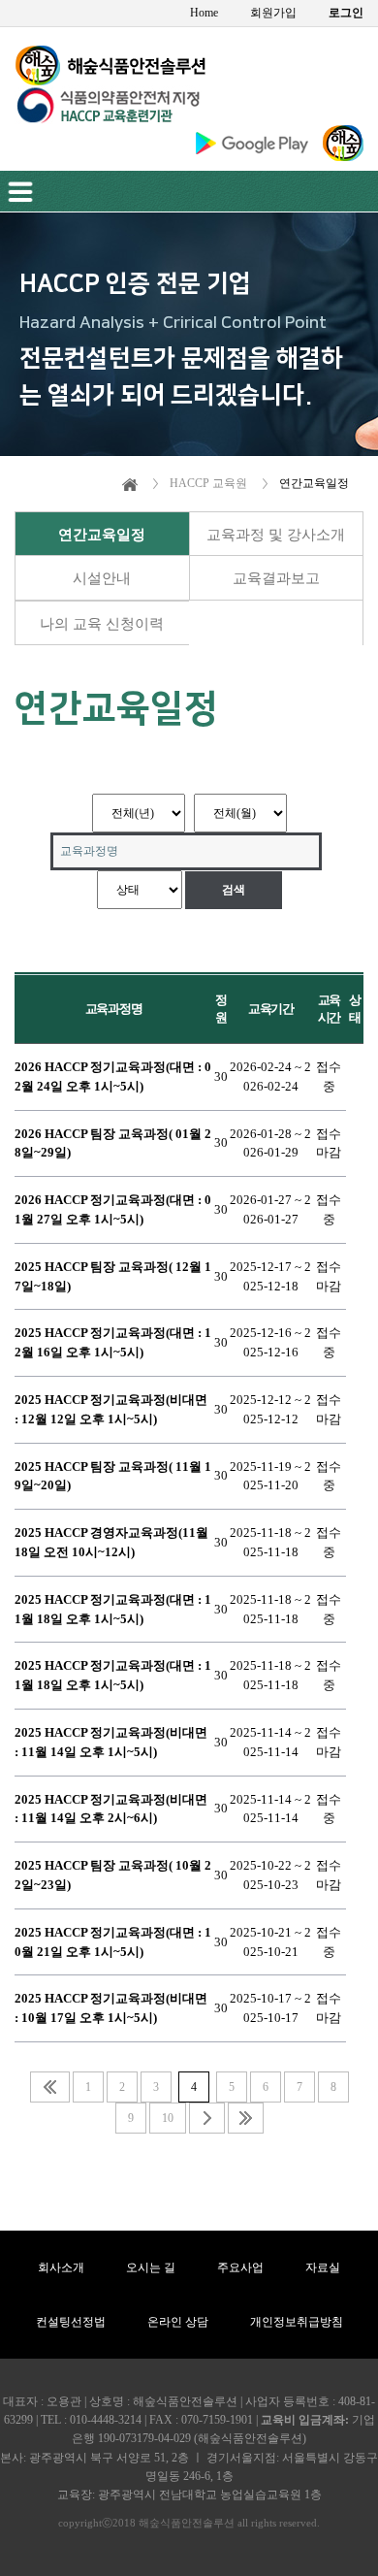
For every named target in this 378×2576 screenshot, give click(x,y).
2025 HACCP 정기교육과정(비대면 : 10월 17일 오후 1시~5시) (111, 2008)
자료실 (323, 2267)
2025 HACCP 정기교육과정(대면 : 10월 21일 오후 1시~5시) (113, 1942)
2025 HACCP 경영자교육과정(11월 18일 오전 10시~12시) (111, 1542)
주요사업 (240, 2267)
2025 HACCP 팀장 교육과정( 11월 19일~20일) (113, 1476)
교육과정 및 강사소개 (276, 535)
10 (168, 2118)
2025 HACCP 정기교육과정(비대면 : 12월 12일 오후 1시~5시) (111, 1409)
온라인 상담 (178, 2322)
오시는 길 (151, 2267)
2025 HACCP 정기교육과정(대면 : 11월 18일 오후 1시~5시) (113, 1609)
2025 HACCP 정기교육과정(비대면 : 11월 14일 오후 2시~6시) (111, 1809)
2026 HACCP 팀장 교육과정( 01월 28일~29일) (113, 1143)
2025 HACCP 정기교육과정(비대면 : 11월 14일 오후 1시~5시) (111, 1742)
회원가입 (273, 13)
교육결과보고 (276, 578)
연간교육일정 (102, 535)
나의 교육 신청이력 (102, 624)
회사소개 (61, 2267)
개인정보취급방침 (297, 2322)
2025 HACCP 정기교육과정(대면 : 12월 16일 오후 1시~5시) (113, 1342)
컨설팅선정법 (71, 2322)
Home (204, 13)
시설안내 (102, 578)
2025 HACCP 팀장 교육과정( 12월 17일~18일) (113, 1276)
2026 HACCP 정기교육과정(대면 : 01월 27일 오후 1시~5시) (113, 1209)
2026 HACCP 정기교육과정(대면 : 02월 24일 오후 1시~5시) (113, 1076)
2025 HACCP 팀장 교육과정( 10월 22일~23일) (113, 1875)
